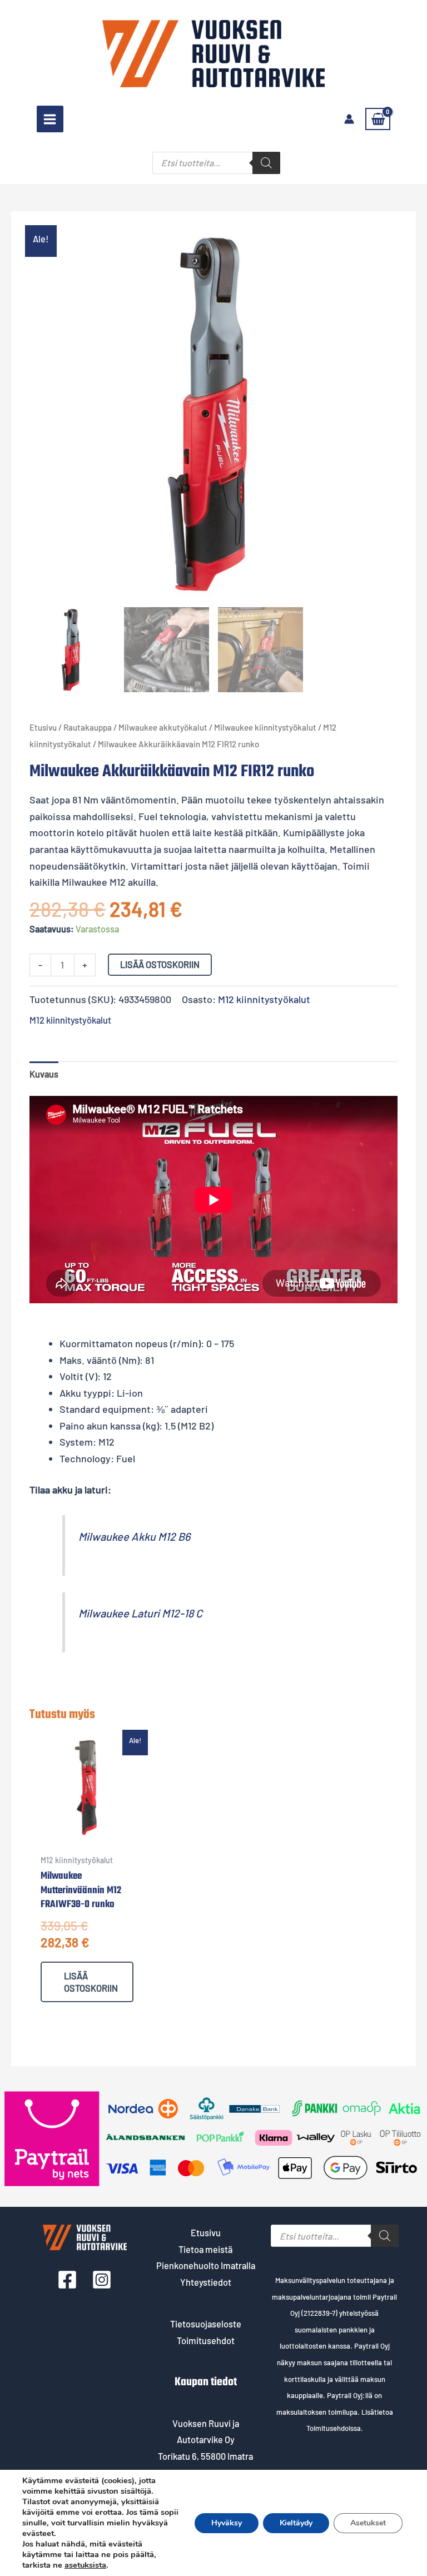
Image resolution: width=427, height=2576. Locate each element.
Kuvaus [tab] (44, 1074)
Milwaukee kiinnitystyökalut (265, 727)
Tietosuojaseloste (206, 2324)
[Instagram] (102, 2280)
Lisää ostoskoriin (160, 964)
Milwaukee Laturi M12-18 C (140, 1613)
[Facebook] (67, 2280)
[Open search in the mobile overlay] (216, 163)
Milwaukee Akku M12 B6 (134, 1536)
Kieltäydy (296, 2523)
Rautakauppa (88, 727)
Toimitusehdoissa (334, 2428)
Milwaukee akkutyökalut (163, 727)
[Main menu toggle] (50, 119)
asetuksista (85, 2565)
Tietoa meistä (205, 2249)
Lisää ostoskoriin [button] (91, 1982)
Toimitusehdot (206, 2341)
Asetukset (368, 2523)
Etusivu (43, 727)
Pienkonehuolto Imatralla (206, 2265)
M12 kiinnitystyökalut (264, 999)
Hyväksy (227, 2523)
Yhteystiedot (206, 2282)
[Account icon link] (349, 119)
